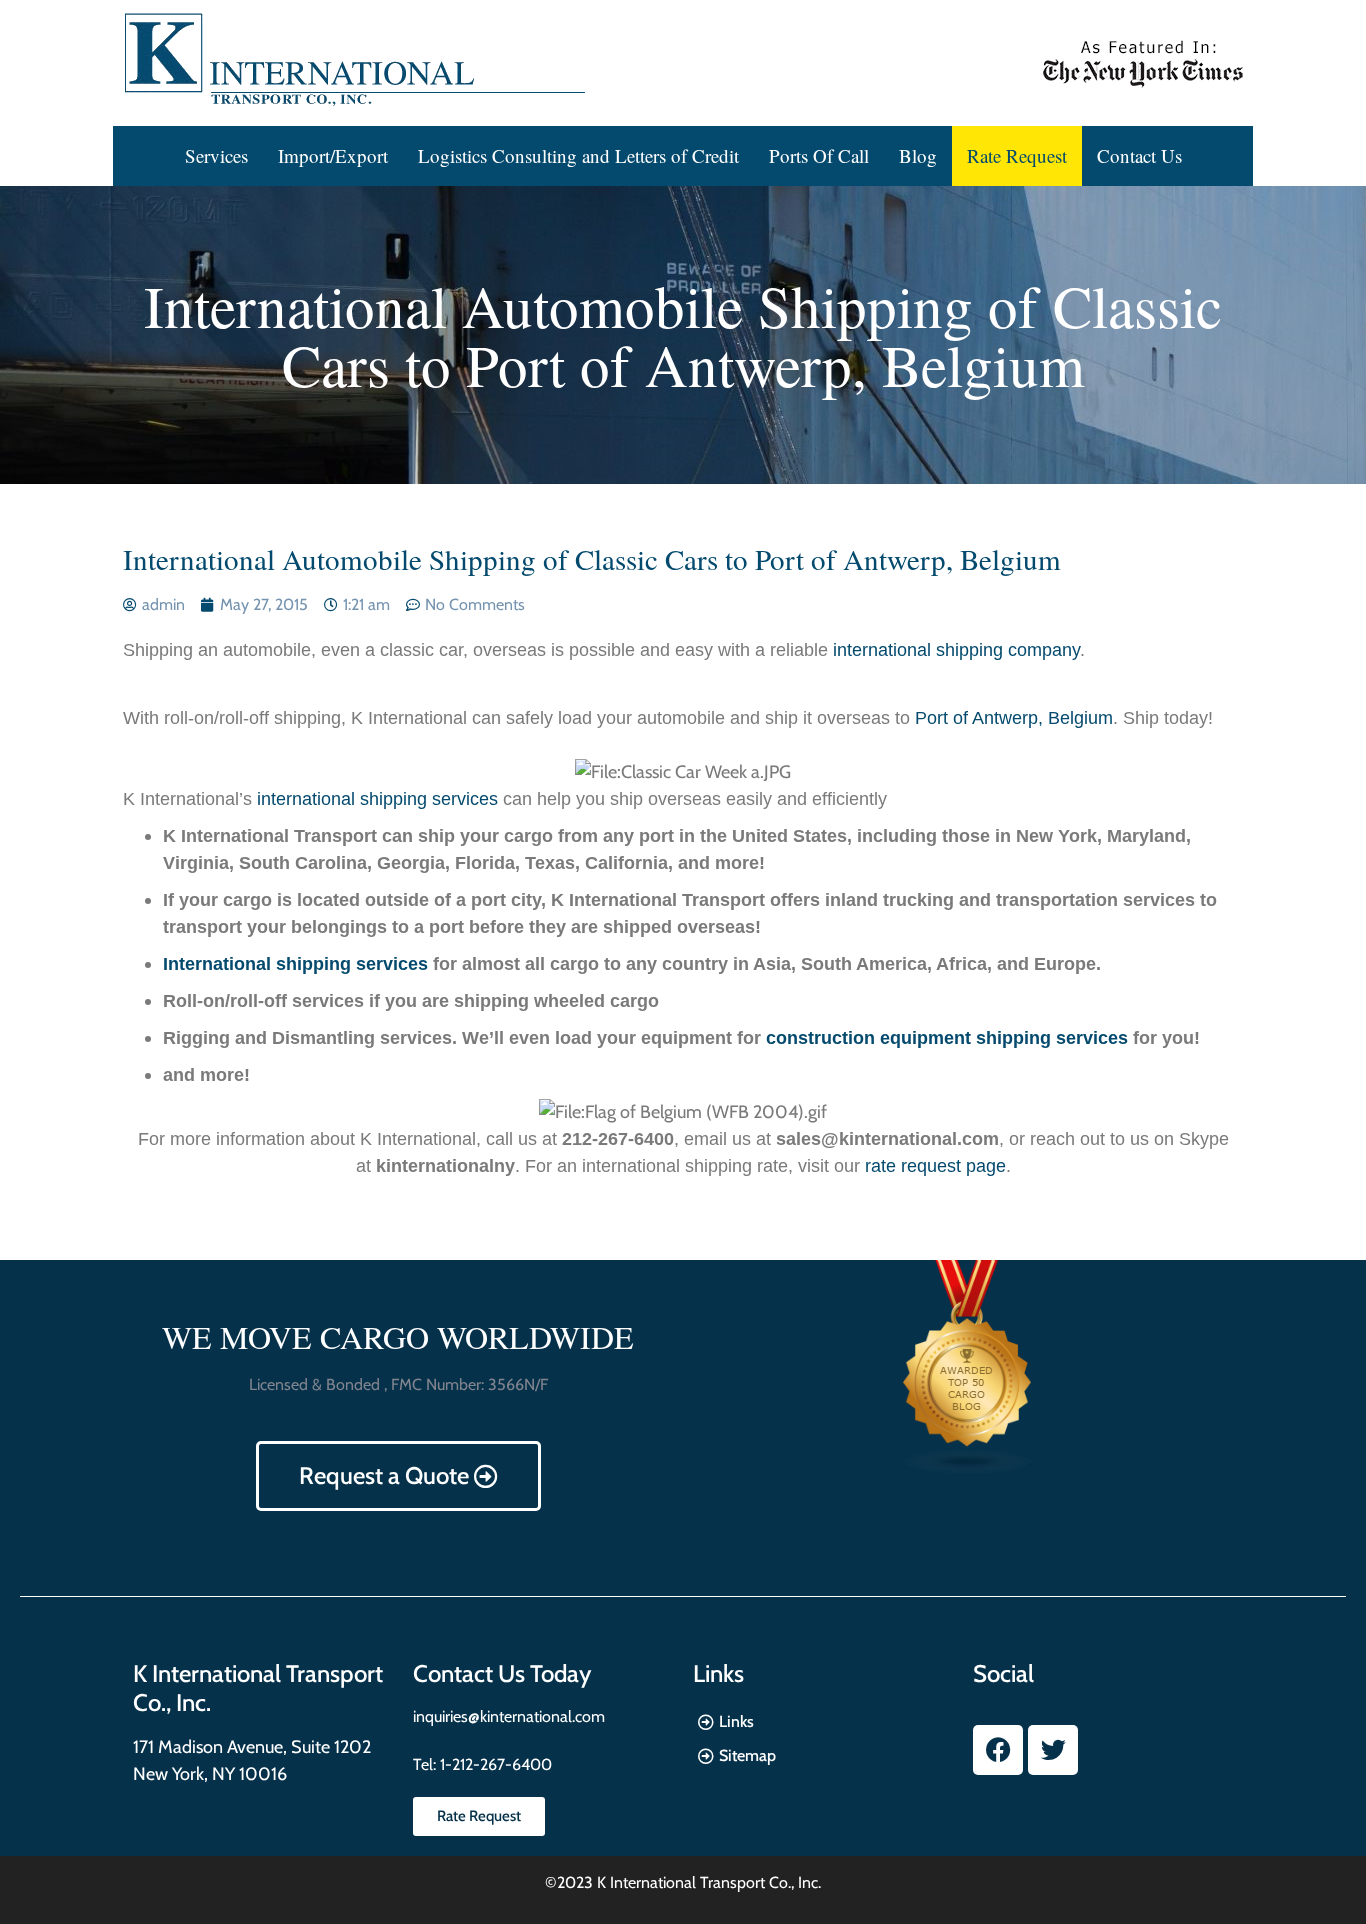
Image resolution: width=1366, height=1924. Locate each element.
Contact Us (1139, 155)
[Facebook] (998, 1750)
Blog (918, 155)
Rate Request (1017, 155)
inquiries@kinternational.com (509, 1716)
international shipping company (956, 650)
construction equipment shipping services (947, 1038)
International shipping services (295, 964)
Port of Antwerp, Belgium (1014, 718)
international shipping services (377, 799)
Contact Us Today (502, 1673)
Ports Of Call (819, 155)
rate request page (935, 1166)
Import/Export (333, 155)
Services (216, 155)
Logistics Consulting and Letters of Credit (578, 155)
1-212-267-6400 (494, 1764)
